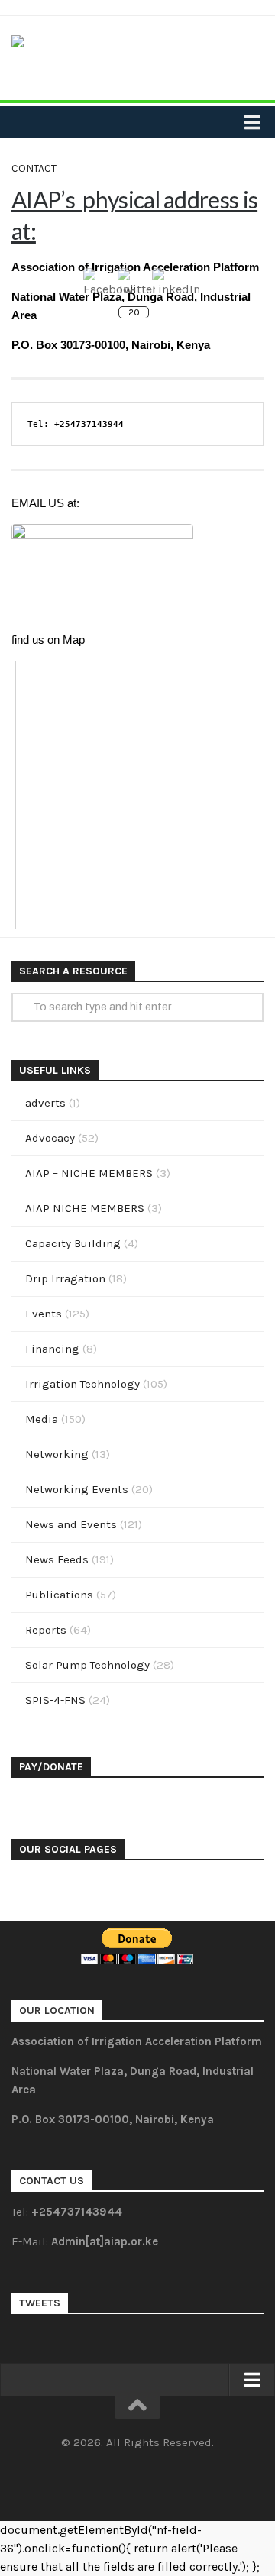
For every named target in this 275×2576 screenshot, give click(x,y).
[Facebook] (113, 80)
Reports (46, 1630)
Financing (52, 1349)
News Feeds (57, 1559)
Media (42, 1419)
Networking (57, 1454)
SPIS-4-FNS (55, 1700)
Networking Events (77, 1489)
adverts (45, 1103)
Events (44, 1314)
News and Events (71, 1524)
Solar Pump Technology (87, 1665)
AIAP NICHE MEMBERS (85, 1208)
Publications (59, 1595)
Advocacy (50, 1138)
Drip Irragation (65, 1278)
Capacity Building (73, 1243)
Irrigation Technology (82, 1384)
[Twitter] (137, 80)
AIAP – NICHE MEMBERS (89, 1173)
